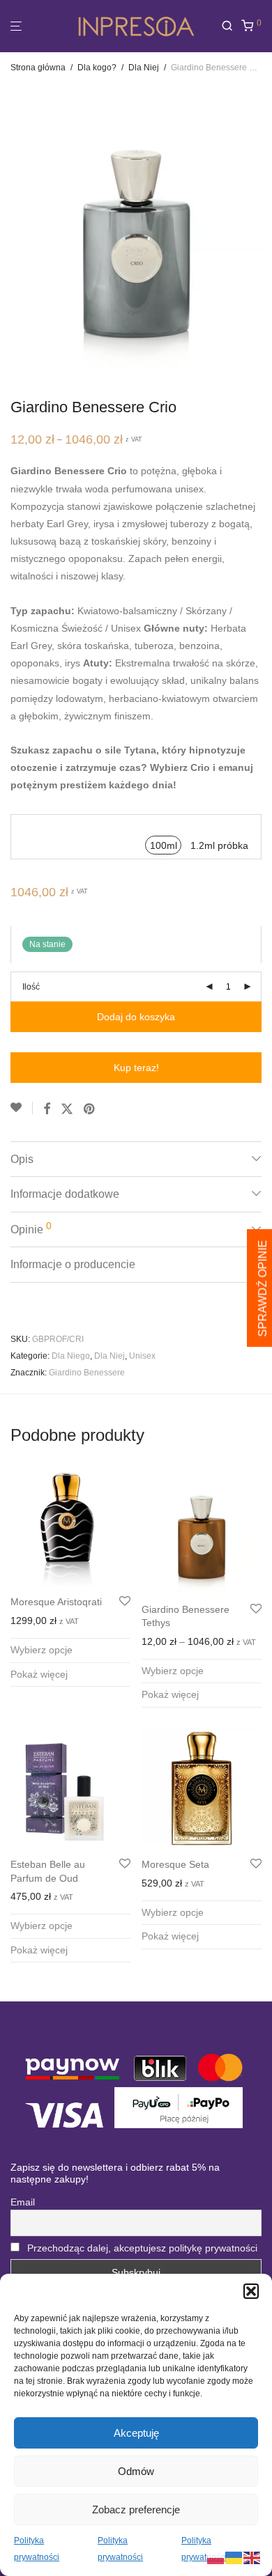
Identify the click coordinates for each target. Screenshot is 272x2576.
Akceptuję (136, 2433)
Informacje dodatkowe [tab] (65, 1194)
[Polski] (216, 2557)
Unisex (142, 1356)
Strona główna (38, 68)
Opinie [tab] (31, 1228)
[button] (251, 2291)
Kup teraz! (136, 1068)
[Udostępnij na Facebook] (47, 1109)
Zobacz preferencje (136, 2509)
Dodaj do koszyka (136, 1017)
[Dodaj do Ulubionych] (22, 1108)
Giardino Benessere (87, 1373)
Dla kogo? (97, 68)
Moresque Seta (175, 1864)
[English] (252, 2557)
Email (23, 2202)
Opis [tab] (22, 1159)
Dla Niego (71, 1356)
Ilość (31, 987)
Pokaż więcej (39, 1674)
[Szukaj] (231, 26)
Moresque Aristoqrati (56, 1602)
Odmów (136, 2471)
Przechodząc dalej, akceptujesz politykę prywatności (142, 2248)
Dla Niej (144, 68)
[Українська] (234, 2557)
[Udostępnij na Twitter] (67, 1109)
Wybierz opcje (41, 1650)
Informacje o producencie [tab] (73, 1264)
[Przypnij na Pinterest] (90, 1109)
